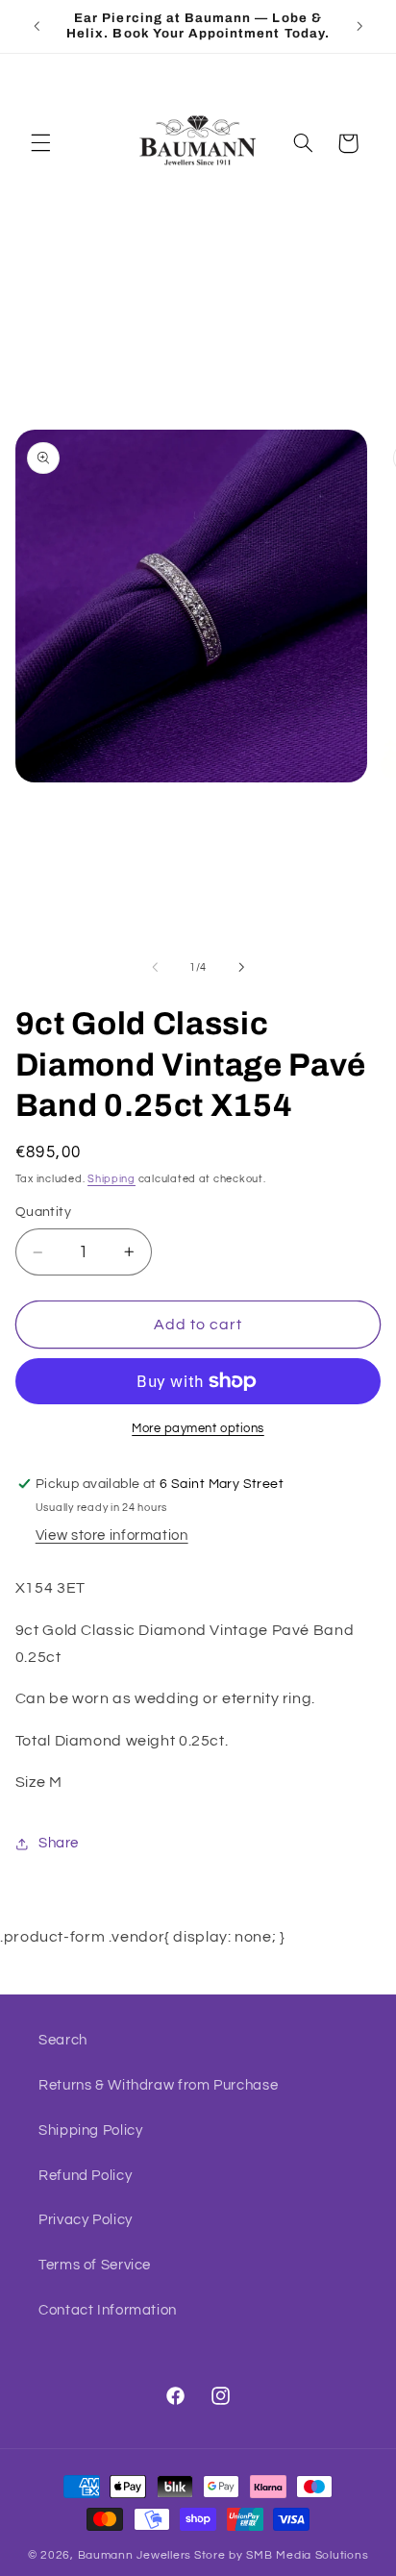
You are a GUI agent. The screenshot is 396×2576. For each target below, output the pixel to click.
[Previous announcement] (37, 26)
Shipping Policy (90, 2130)
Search (63, 2040)
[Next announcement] (359, 26)
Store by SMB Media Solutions (282, 2555)
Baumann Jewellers (135, 2555)
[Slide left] (155, 967)
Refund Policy (85, 2176)
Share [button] (59, 1843)
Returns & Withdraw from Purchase (158, 2085)
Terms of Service (95, 2265)
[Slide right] (241, 967)
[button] (40, 143)
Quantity (43, 1212)
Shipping (111, 1179)
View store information (112, 1536)
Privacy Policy (86, 2220)
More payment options (198, 1429)
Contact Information (108, 2310)
